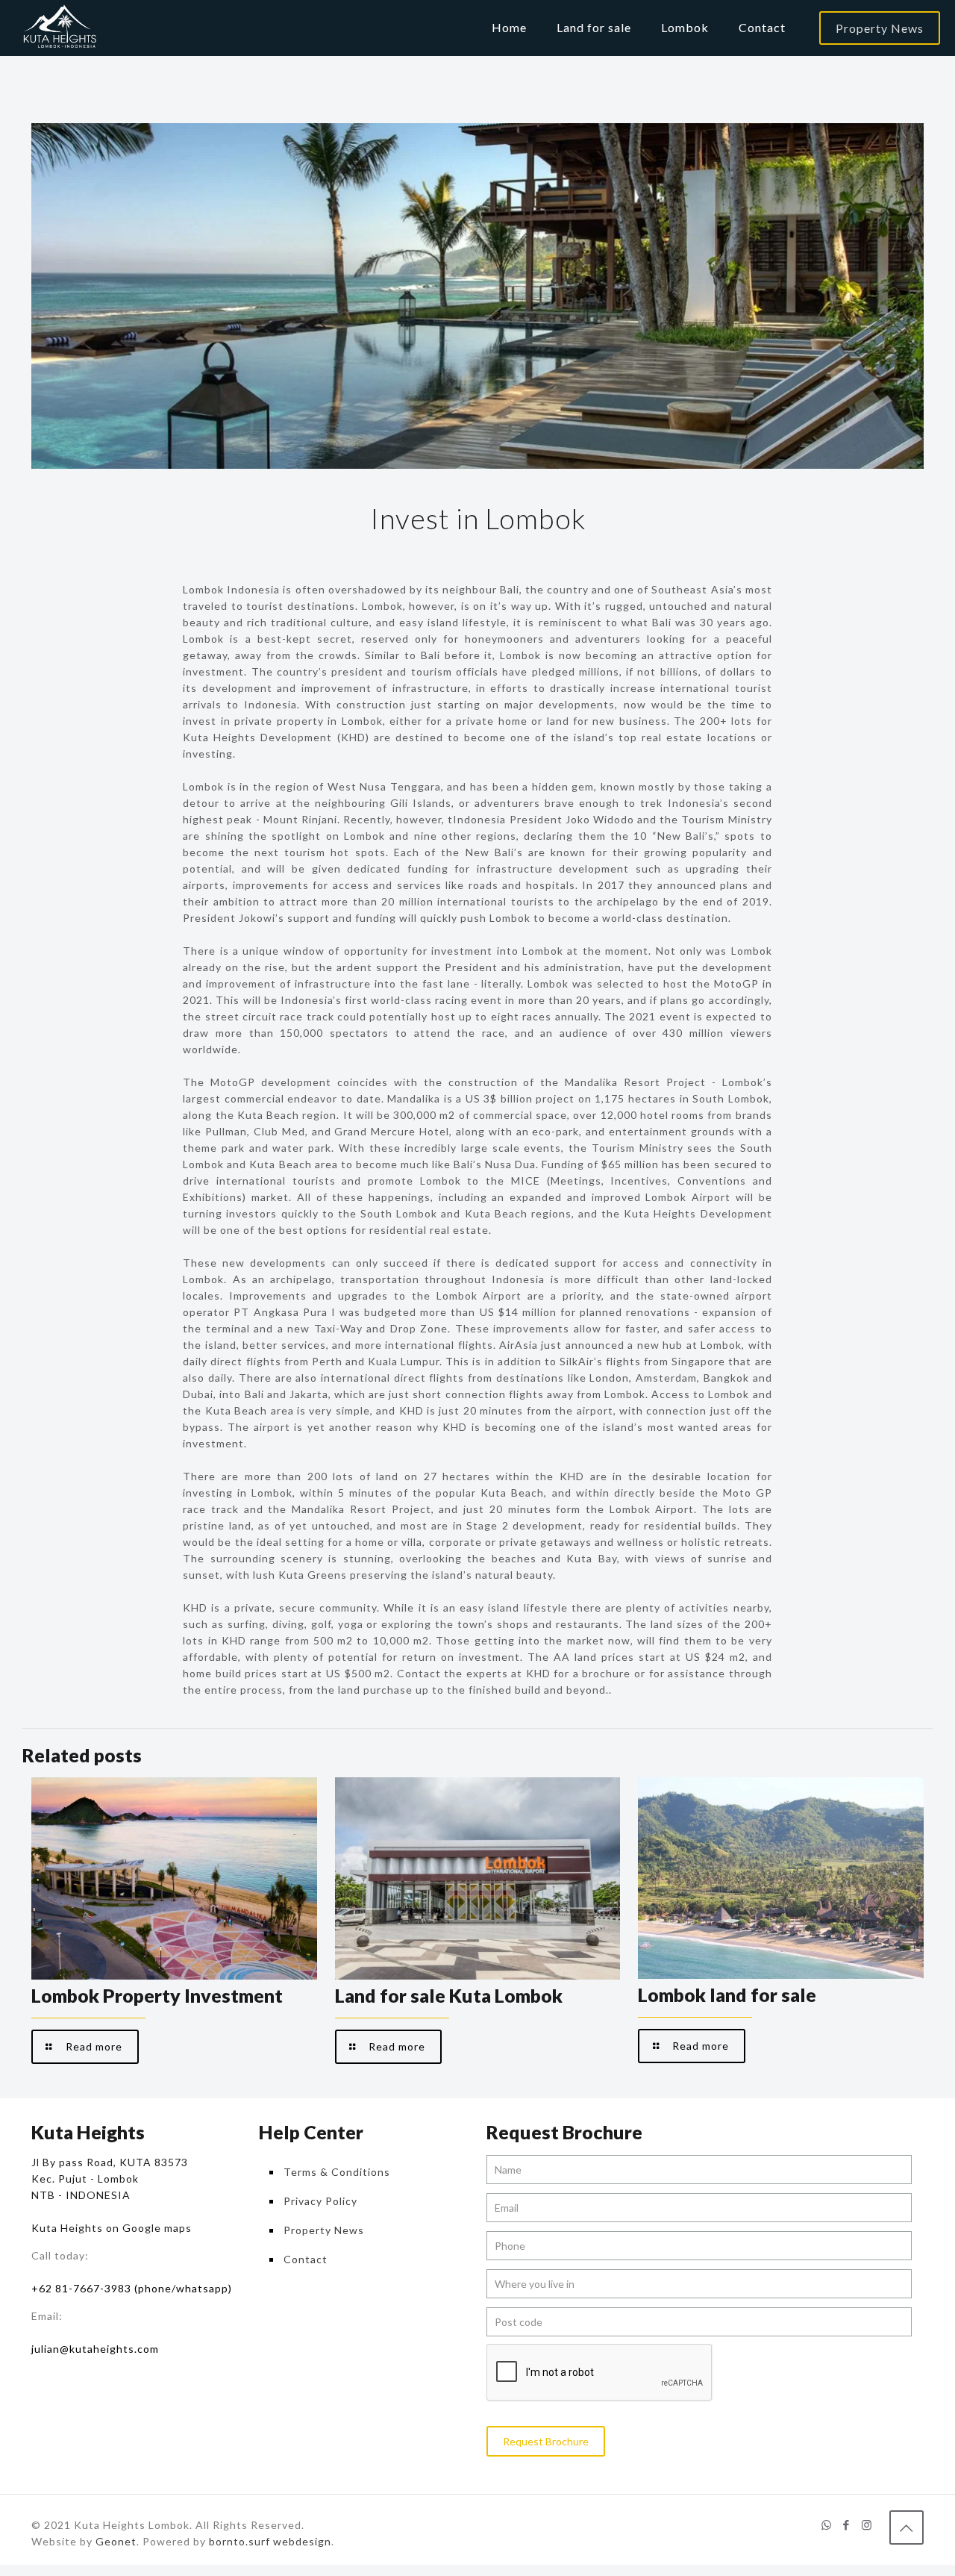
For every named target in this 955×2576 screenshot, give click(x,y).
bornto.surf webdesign (270, 2541)
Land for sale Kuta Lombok (449, 1995)
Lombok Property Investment (157, 1995)
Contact (306, 2259)
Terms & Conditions (337, 2172)
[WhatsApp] (826, 2524)
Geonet (116, 2541)
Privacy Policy (320, 2201)
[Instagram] (867, 2524)
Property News (880, 28)
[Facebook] (846, 2524)
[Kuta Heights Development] (58, 28)
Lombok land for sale (727, 1995)
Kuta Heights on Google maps (112, 2228)
